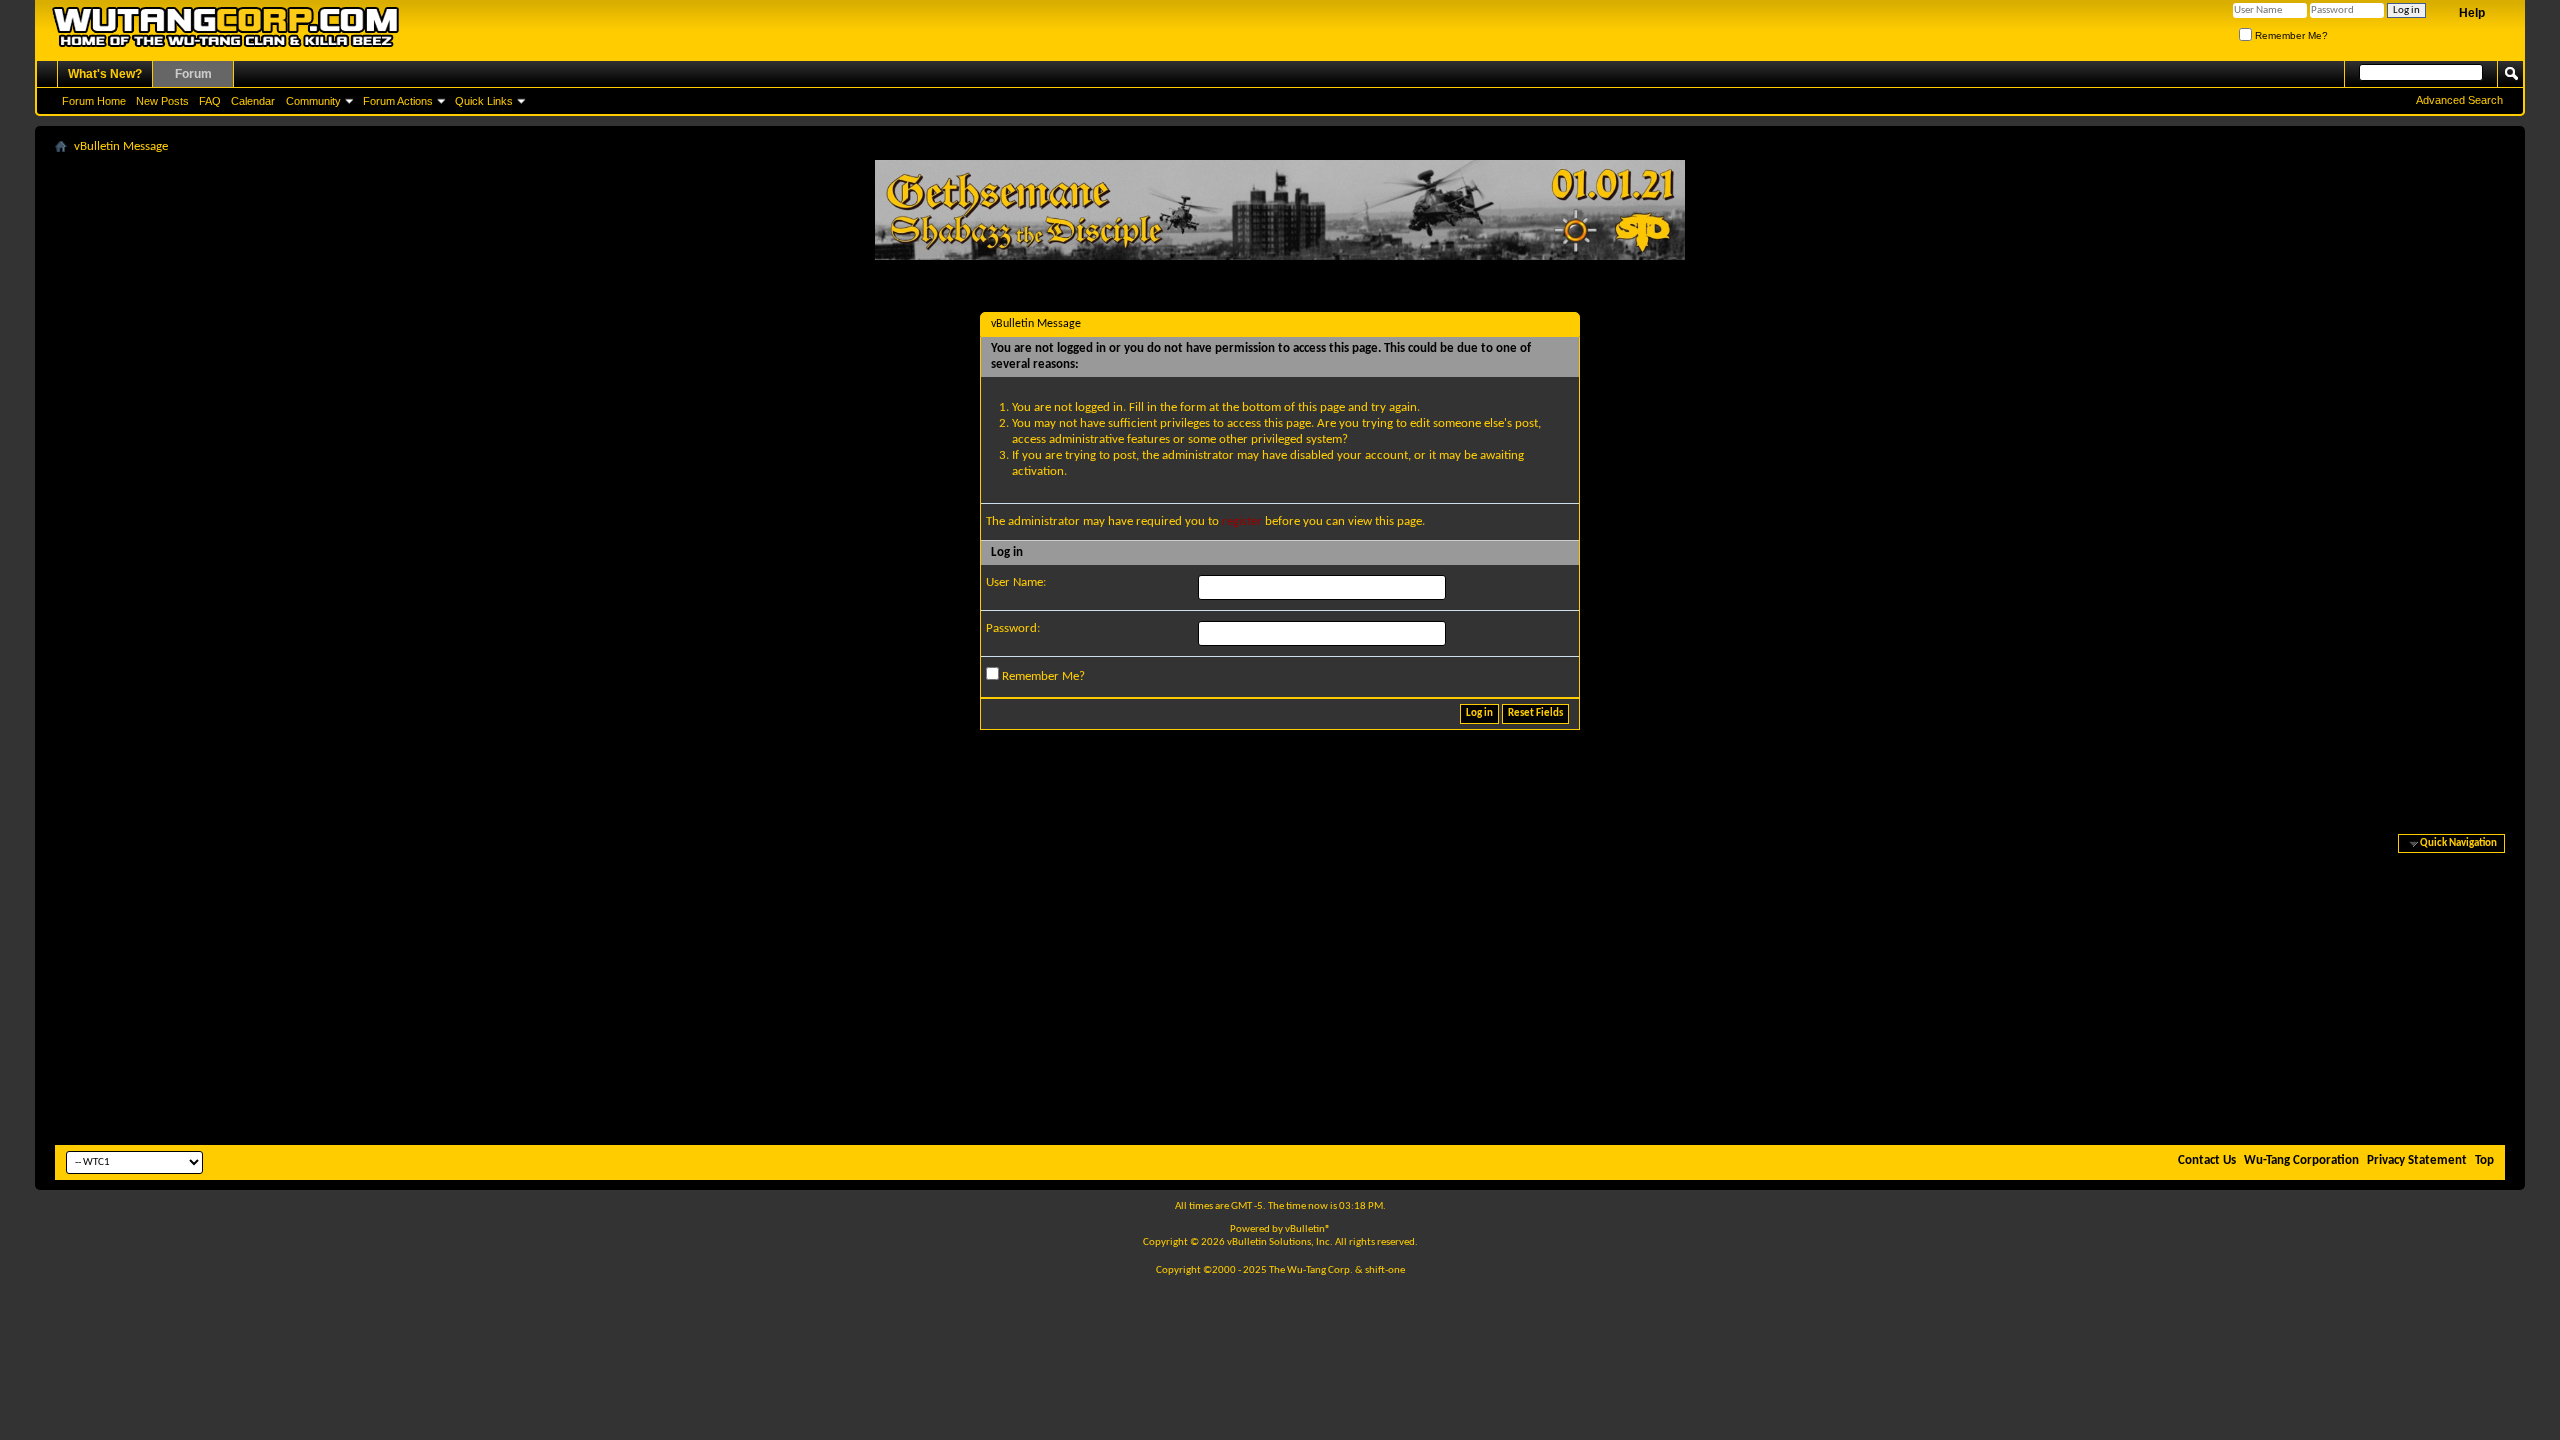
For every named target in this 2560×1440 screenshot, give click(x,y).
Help (2472, 13)
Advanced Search (2459, 100)
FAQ (210, 101)
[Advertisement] (1280, 990)
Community (313, 101)
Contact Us (2207, 1160)
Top (2484, 1160)
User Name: (1016, 582)
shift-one (1385, 1270)
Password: (1013, 628)
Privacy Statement (2417, 1160)
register (1242, 521)
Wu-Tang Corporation (2301, 1160)
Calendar (253, 101)
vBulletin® (1308, 1229)
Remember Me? (2290, 35)
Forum (193, 74)
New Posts (162, 101)
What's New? (105, 74)
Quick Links (484, 101)
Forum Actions (398, 101)
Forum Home (94, 101)
